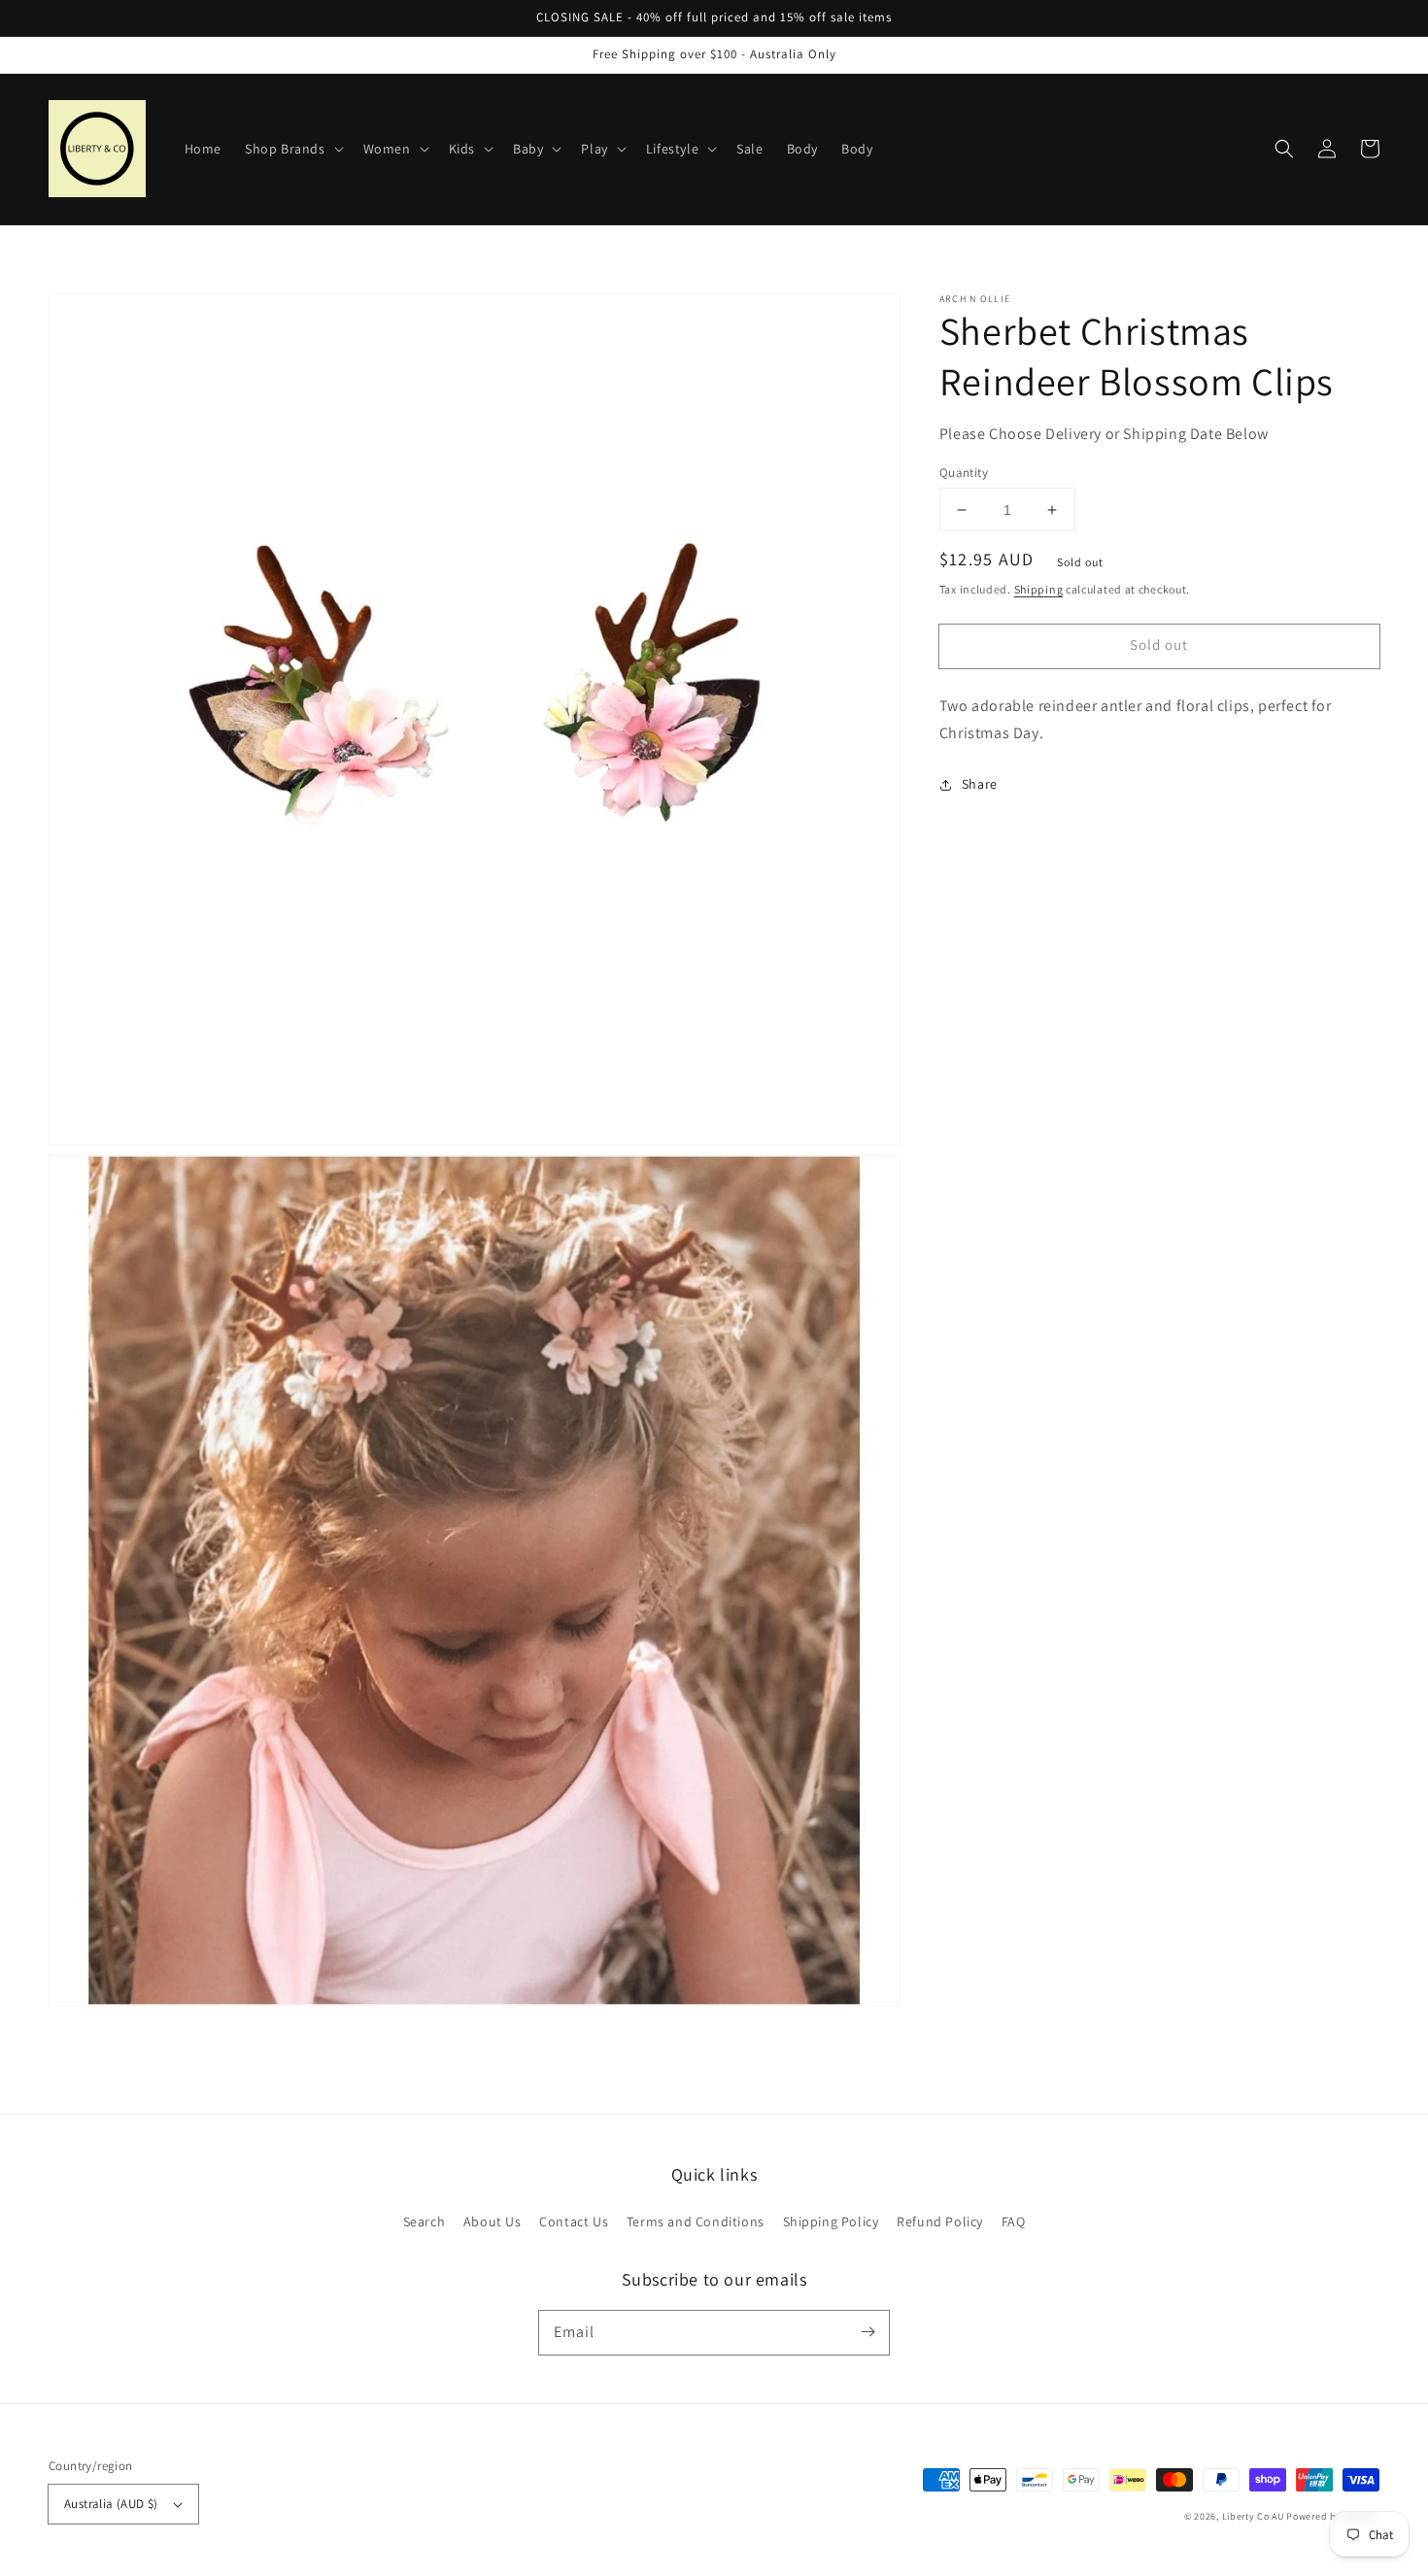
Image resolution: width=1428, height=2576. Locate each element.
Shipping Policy (831, 2221)
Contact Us (574, 2221)
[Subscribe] (867, 2332)
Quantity (964, 473)
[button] (1284, 149)
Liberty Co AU (1253, 2516)
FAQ (1014, 2221)
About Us (493, 2221)
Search (425, 2221)
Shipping (1039, 589)
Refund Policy (940, 2221)
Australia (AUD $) (111, 2504)
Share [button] (980, 784)
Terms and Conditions (696, 2221)
